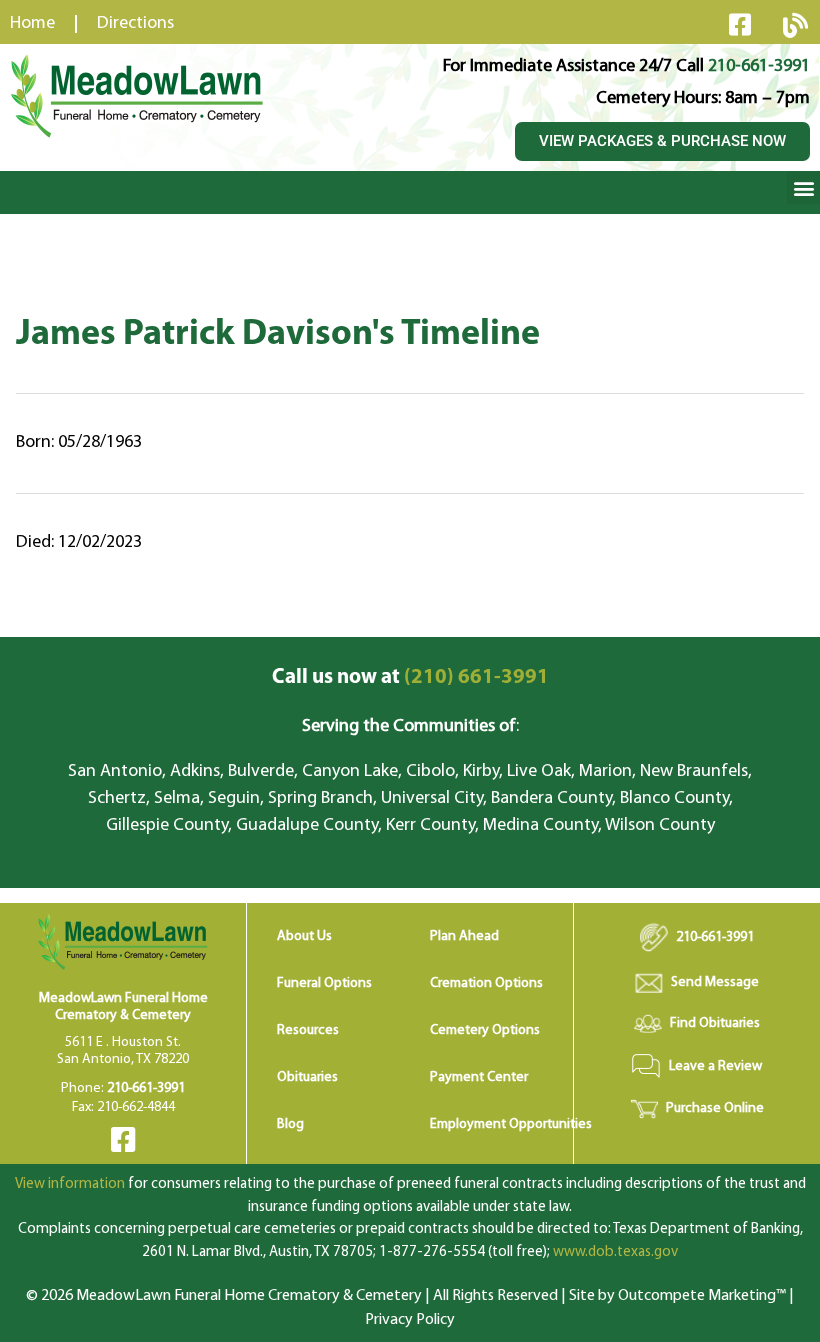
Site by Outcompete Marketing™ (677, 1296)
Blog (290, 1124)
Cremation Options (486, 983)
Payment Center (479, 1077)
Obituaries (307, 1077)
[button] (803, 187)
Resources (308, 1030)
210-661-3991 (759, 67)
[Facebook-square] (740, 24)
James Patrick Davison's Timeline (278, 335)
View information (70, 1184)
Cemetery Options (485, 1030)
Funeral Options (324, 983)
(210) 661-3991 (410, 677)
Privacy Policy (410, 1320)
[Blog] (795, 25)
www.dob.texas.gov (615, 1252)
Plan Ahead (464, 936)
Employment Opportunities (511, 1124)
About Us (304, 936)
